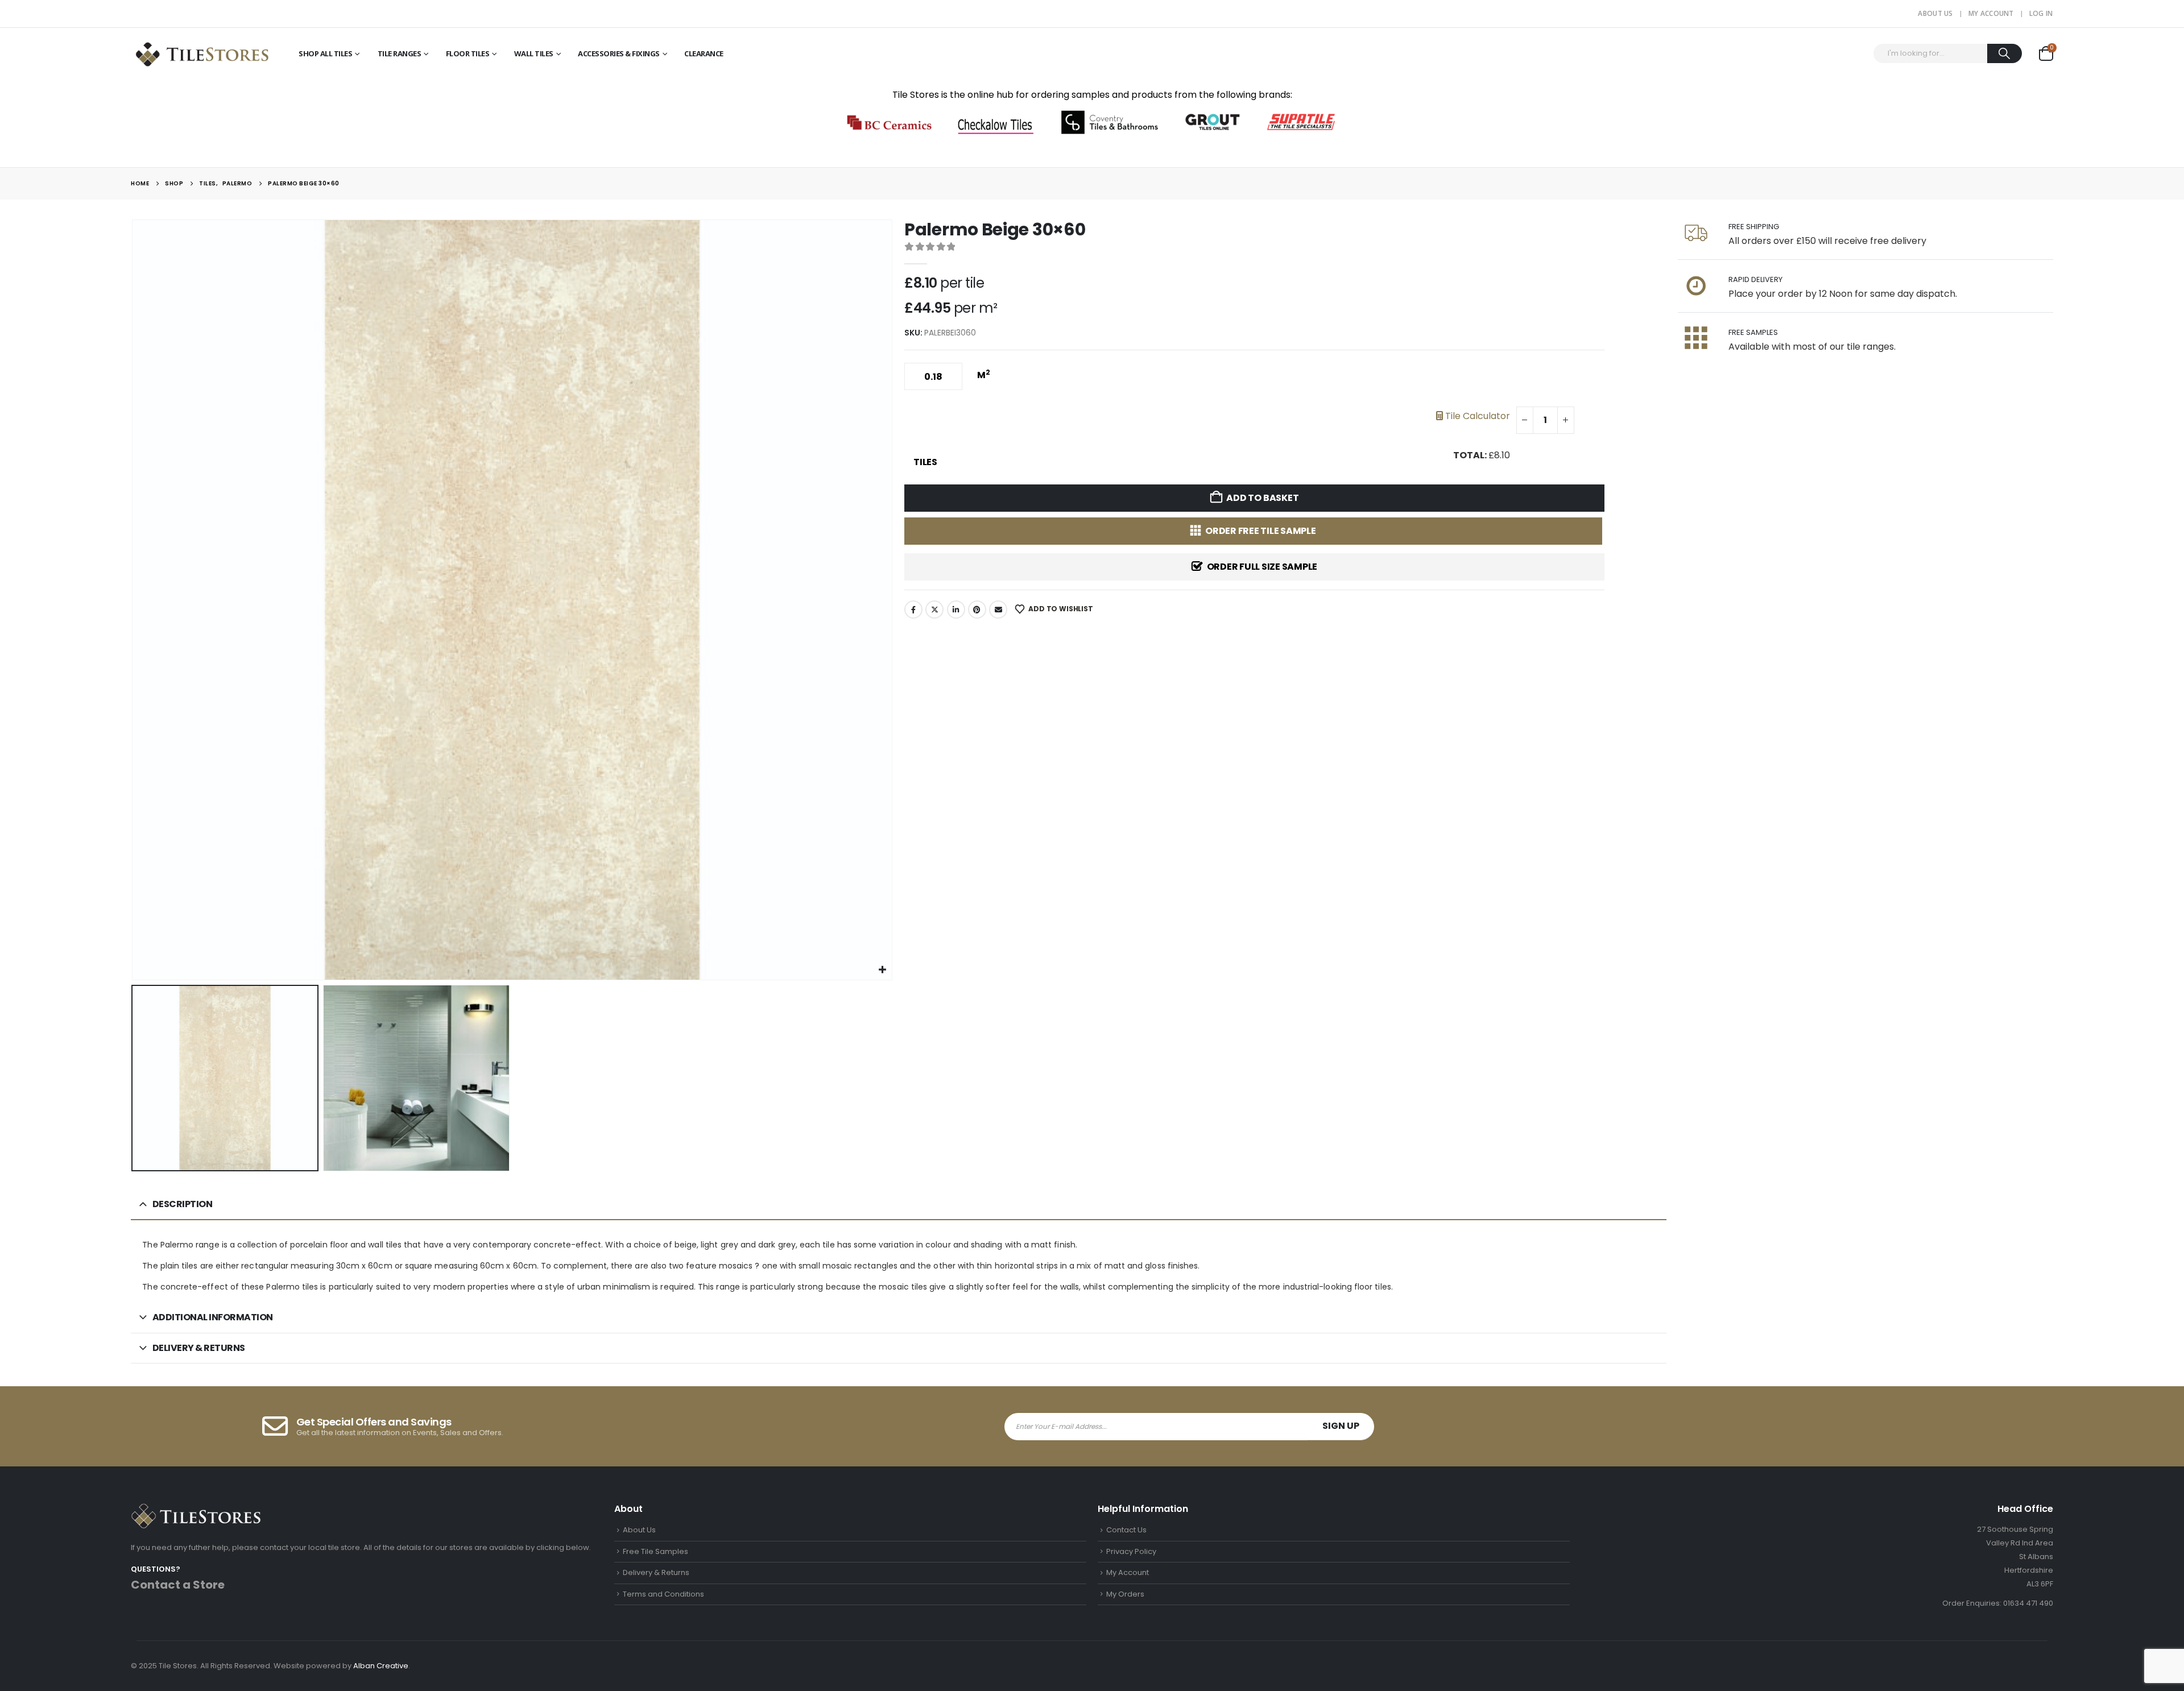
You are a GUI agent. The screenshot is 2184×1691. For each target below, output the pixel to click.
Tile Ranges (400, 53)
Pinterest (977, 610)
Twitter (934, 610)
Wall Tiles (534, 53)
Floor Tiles (468, 53)
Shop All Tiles (325, 53)
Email (998, 610)
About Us (1935, 13)
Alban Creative (381, 1666)
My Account (1991, 13)
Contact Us (1126, 1530)
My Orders (1125, 1594)
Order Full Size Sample (1262, 567)
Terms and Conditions (663, 1594)
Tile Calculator (1476, 416)
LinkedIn (956, 610)
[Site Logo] (202, 53)
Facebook (913, 610)
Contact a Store (178, 1585)
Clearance (704, 53)
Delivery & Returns (656, 1572)
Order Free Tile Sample (1261, 531)
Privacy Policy (1131, 1551)
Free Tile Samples (655, 1551)
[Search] (2005, 53)
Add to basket (1262, 498)
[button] (134, 600)
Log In (2041, 13)
